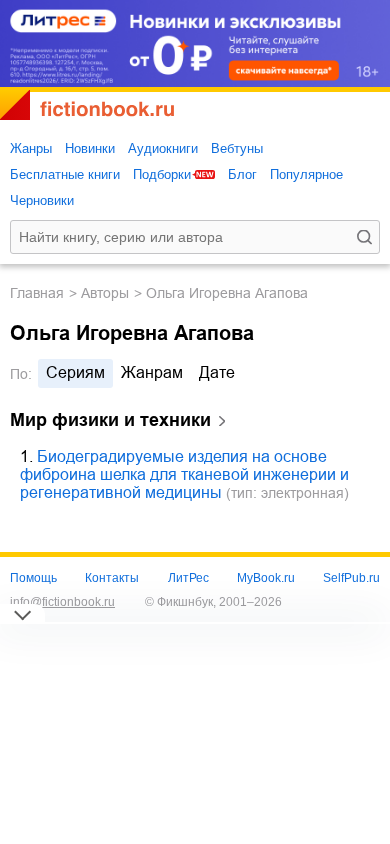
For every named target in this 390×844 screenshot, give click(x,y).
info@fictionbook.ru (62, 602)
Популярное (306, 174)
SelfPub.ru (351, 578)
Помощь (33, 578)
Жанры (31, 148)
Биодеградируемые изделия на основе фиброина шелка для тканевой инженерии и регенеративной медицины (184, 474)
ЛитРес (188, 578)
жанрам (152, 372)
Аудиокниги (163, 148)
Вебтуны (237, 148)
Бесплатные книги (65, 174)
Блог (242, 174)
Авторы (105, 293)
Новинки (90, 148)
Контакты (112, 578)
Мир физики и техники (110, 420)
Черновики (42, 200)
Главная (37, 293)
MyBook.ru (266, 578)
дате (217, 372)
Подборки (162, 174)
